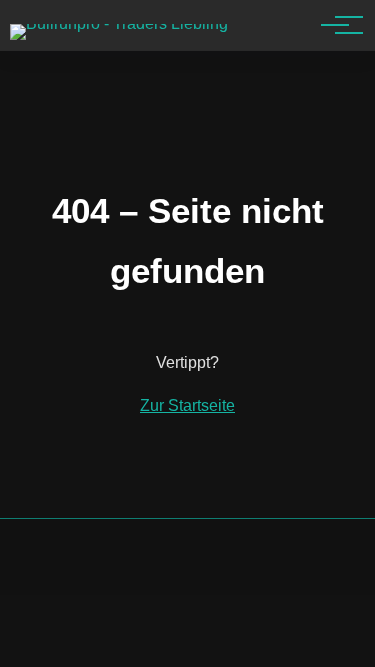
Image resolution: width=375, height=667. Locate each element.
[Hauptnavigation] (335, 25)
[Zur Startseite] (119, 23)
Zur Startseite (187, 405)
